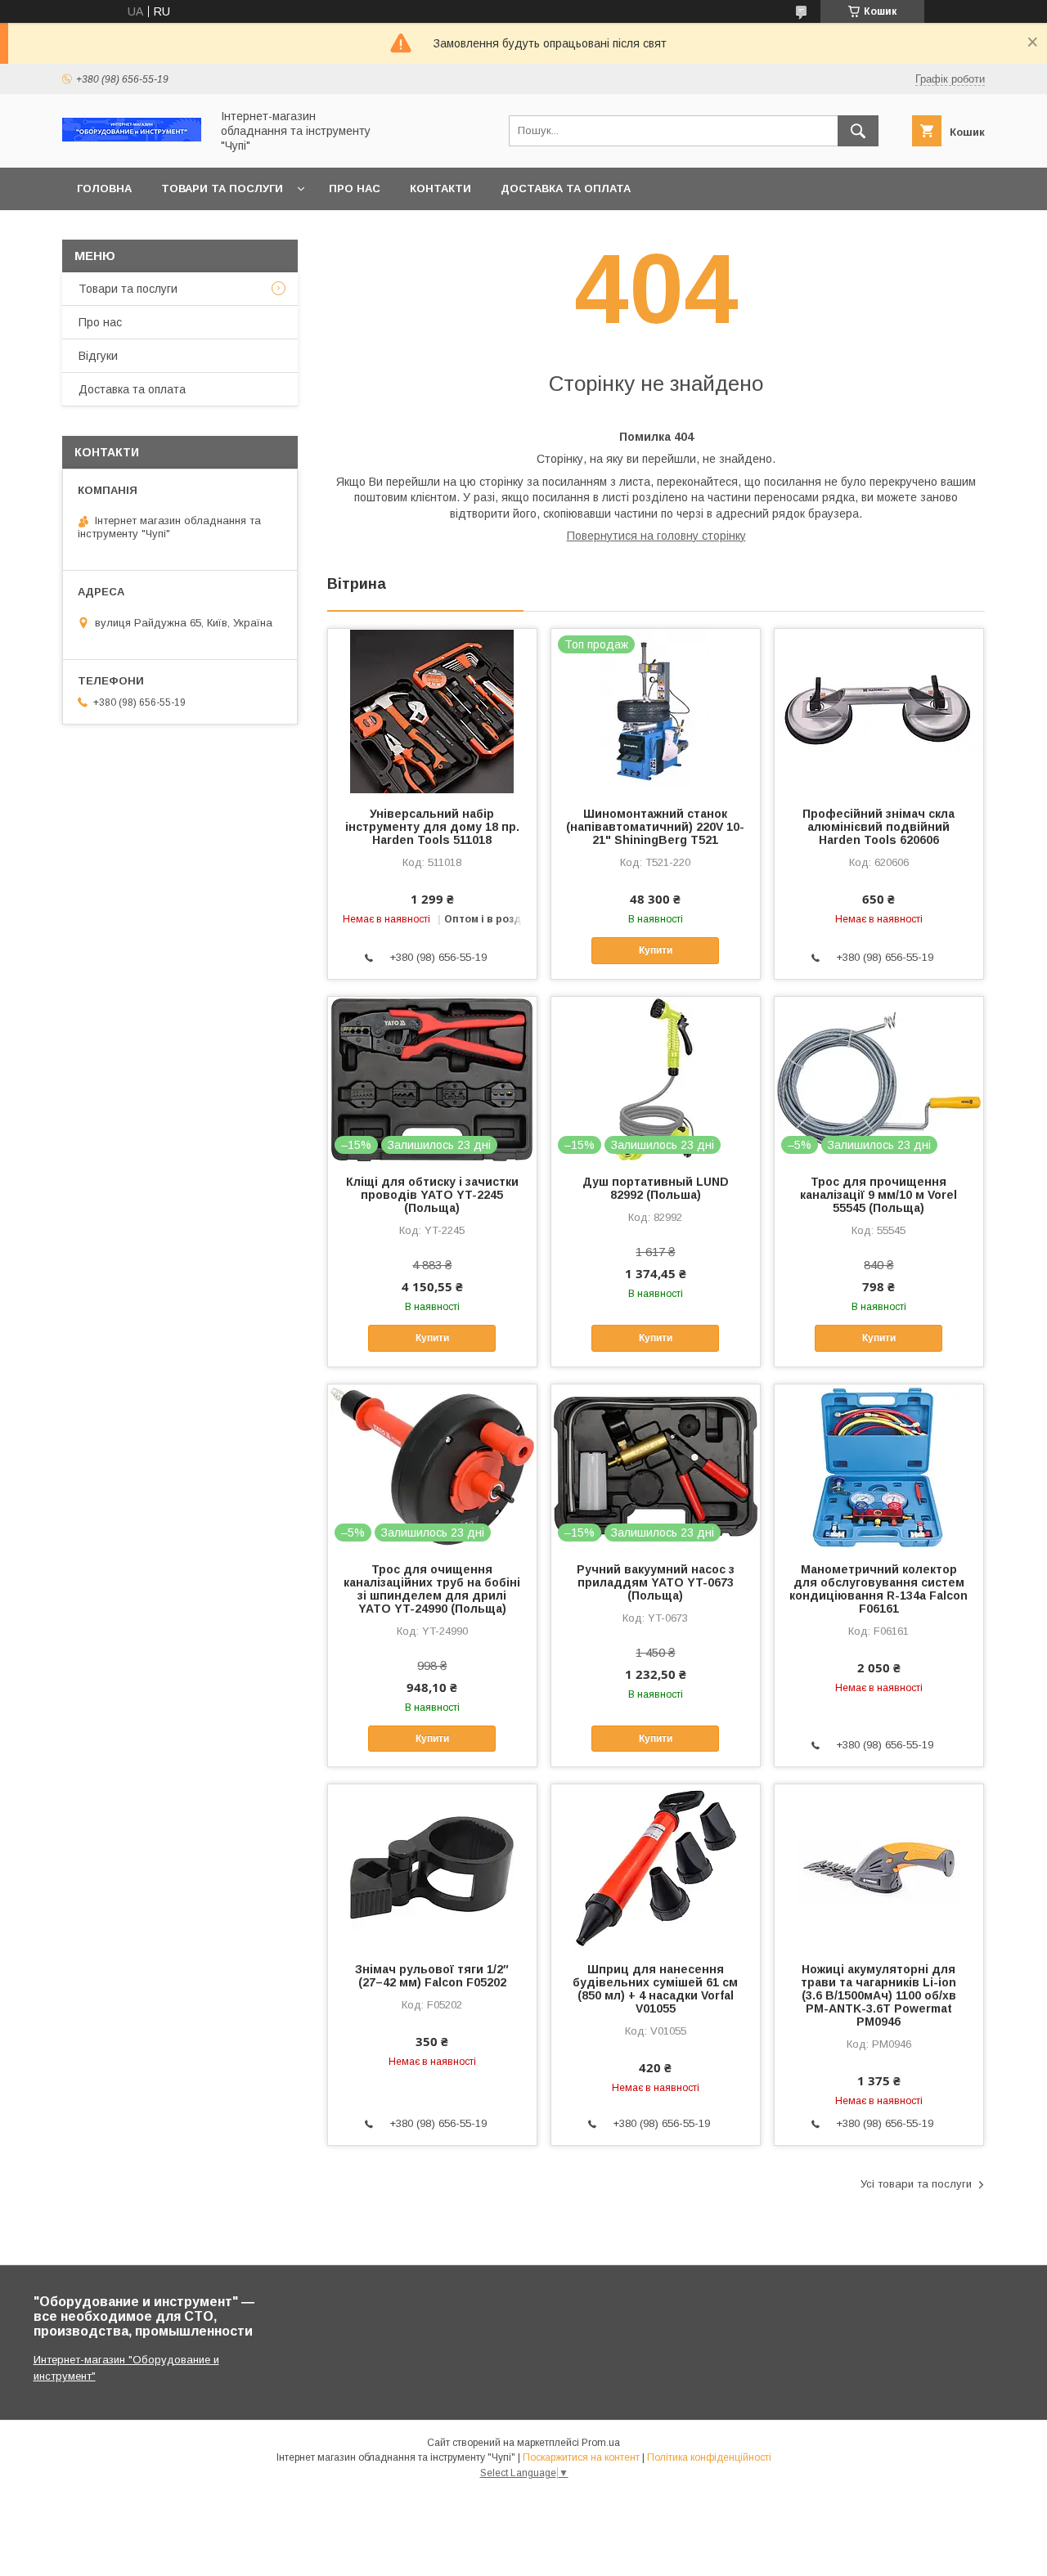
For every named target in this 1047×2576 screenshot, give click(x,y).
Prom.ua (601, 2443)
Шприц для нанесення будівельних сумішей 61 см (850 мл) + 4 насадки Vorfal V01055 (655, 1989)
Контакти (440, 188)
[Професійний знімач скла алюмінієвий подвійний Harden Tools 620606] (879, 711)
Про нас (355, 188)
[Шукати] (858, 131)
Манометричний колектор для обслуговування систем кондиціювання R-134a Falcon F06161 (878, 1589)
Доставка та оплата (566, 188)
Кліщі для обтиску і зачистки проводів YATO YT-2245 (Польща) (432, 1195)
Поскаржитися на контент (581, 2457)
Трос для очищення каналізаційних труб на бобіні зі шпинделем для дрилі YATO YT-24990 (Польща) (432, 1589)
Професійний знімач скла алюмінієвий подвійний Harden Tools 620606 (878, 827)
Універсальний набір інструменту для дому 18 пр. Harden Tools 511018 (432, 827)
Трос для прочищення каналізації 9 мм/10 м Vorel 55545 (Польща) (878, 1195)
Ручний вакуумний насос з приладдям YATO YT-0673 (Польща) (656, 1582)
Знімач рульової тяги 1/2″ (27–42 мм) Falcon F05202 (432, 1976)
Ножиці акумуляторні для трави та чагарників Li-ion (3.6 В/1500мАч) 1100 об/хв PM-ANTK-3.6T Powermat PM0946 (878, 1995)
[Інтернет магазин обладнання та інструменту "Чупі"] (132, 137)
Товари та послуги (222, 188)
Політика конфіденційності (709, 2457)
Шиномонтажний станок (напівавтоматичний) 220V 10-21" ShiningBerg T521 (655, 827)
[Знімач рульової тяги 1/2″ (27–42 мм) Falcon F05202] (432, 1866)
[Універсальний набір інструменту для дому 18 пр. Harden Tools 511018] (432, 711)
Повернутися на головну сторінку (656, 536)
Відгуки (98, 356)
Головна (104, 188)
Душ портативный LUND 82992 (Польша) (656, 1188)
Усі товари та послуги (916, 2184)
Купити (656, 950)
